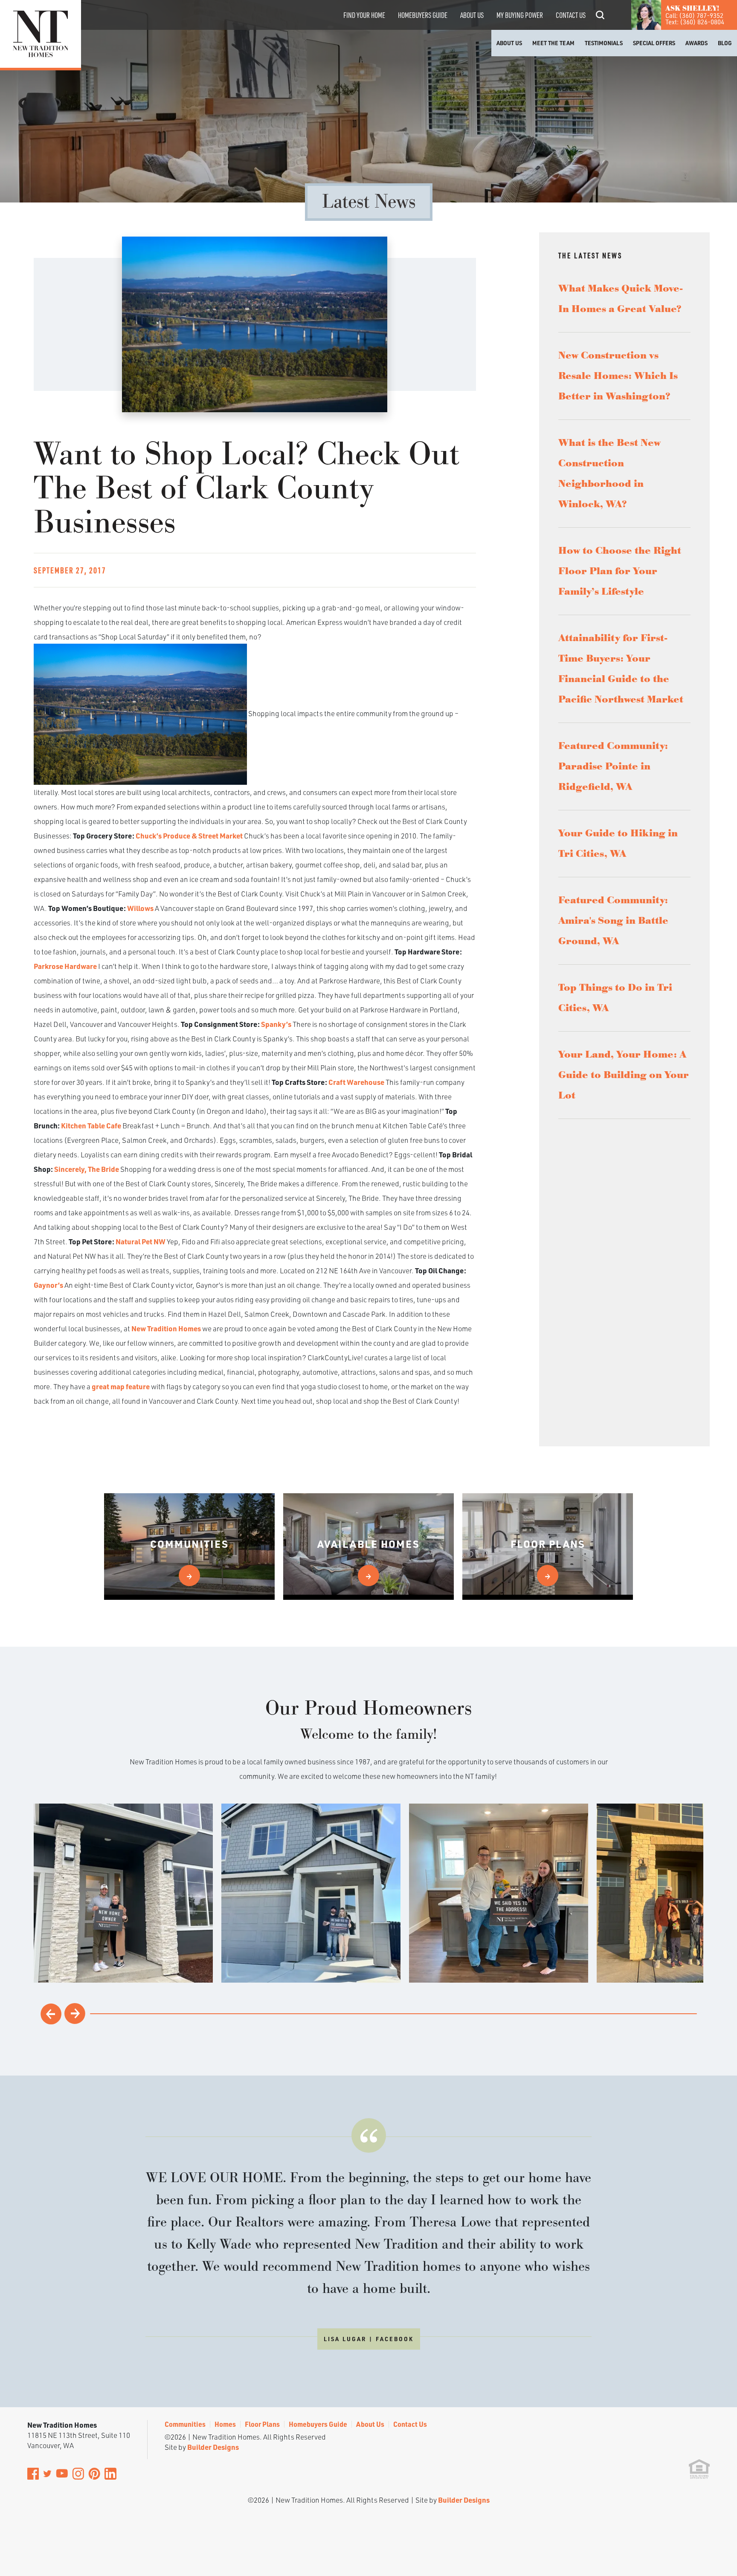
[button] (600, 27)
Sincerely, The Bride (87, 1169)
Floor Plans (262, 2424)
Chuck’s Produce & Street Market (189, 836)
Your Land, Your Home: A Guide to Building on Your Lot (624, 1075)
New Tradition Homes (166, 1328)
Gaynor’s (48, 1285)
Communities (185, 2424)
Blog (725, 43)
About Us (472, 15)
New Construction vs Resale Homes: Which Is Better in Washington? (618, 376)
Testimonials (604, 43)
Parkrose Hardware (65, 966)
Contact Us (571, 15)
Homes (225, 2424)
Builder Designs (213, 2447)
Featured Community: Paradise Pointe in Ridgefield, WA (613, 766)
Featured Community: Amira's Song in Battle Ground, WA (613, 921)
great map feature (121, 1386)
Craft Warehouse (356, 1082)
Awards (696, 43)
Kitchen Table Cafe (91, 1125)
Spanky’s (276, 1024)
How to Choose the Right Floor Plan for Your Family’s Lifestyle (620, 571)
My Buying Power (520, 15)
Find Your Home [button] (364, 15)
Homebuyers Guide (423, 15)
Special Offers (654, 43)
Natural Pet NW (141, 1241)
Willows (140, 908)
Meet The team (553, 43)
